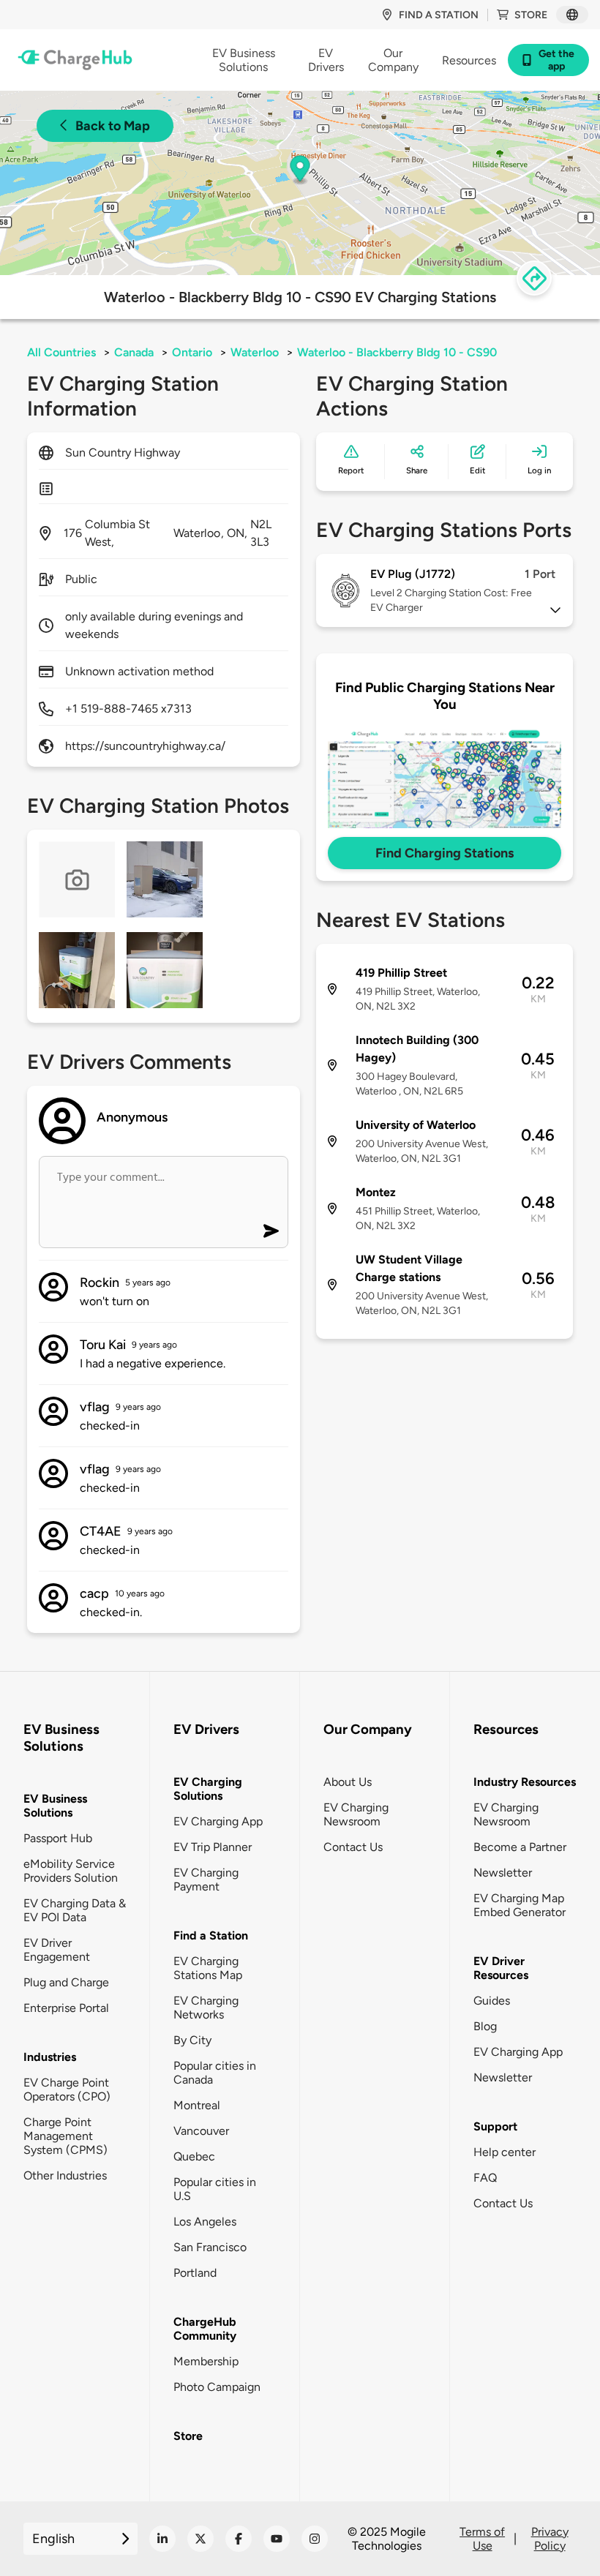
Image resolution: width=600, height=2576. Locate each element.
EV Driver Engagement (57, 1950)
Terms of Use (482, 2539)
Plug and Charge (66, 1982)
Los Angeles (205, 2222)
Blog (485, 2026)
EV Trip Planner (213, 1847)
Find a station (439, 15)
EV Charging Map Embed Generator (520, 1905)
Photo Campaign (217, 2387)
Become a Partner (520, 1847)
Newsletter (503, 1873)
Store (531, 15)
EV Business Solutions (55, 1806)
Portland (195, 2273)
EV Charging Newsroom (356, 1814)
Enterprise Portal (66, 2008)
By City (192, 2040)
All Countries (61, 352)
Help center (505, 2152)
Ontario (192, 352)
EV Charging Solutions (208, 1789)
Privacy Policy (550, 2539)
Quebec (194, 2156)
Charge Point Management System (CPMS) (65, 2136)
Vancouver (201, 2131)
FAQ (485, 2178)
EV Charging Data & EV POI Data (75, 1910)
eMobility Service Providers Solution (71, 1871)
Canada (134, 352)
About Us (348, 1782)
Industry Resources (525, 1782)
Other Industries (65, 2175)
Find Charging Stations (445, 853)
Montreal (197, 2105)
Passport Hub (58, 1838)
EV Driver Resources (501, 1968)
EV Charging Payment (206, 1880)
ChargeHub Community (205, 2329)
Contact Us (353, 1847)
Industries (50, 2057)
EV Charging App (218, 1821)
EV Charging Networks (206, 2008)
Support (495, 2126)
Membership (206, 2361)
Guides (492, 2001)
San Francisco (210, 2247)
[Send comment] (271, 1231)
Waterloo (255, 352)
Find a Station (211, 1935)
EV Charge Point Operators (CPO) (67, 2089)
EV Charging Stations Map (208, 1968)
